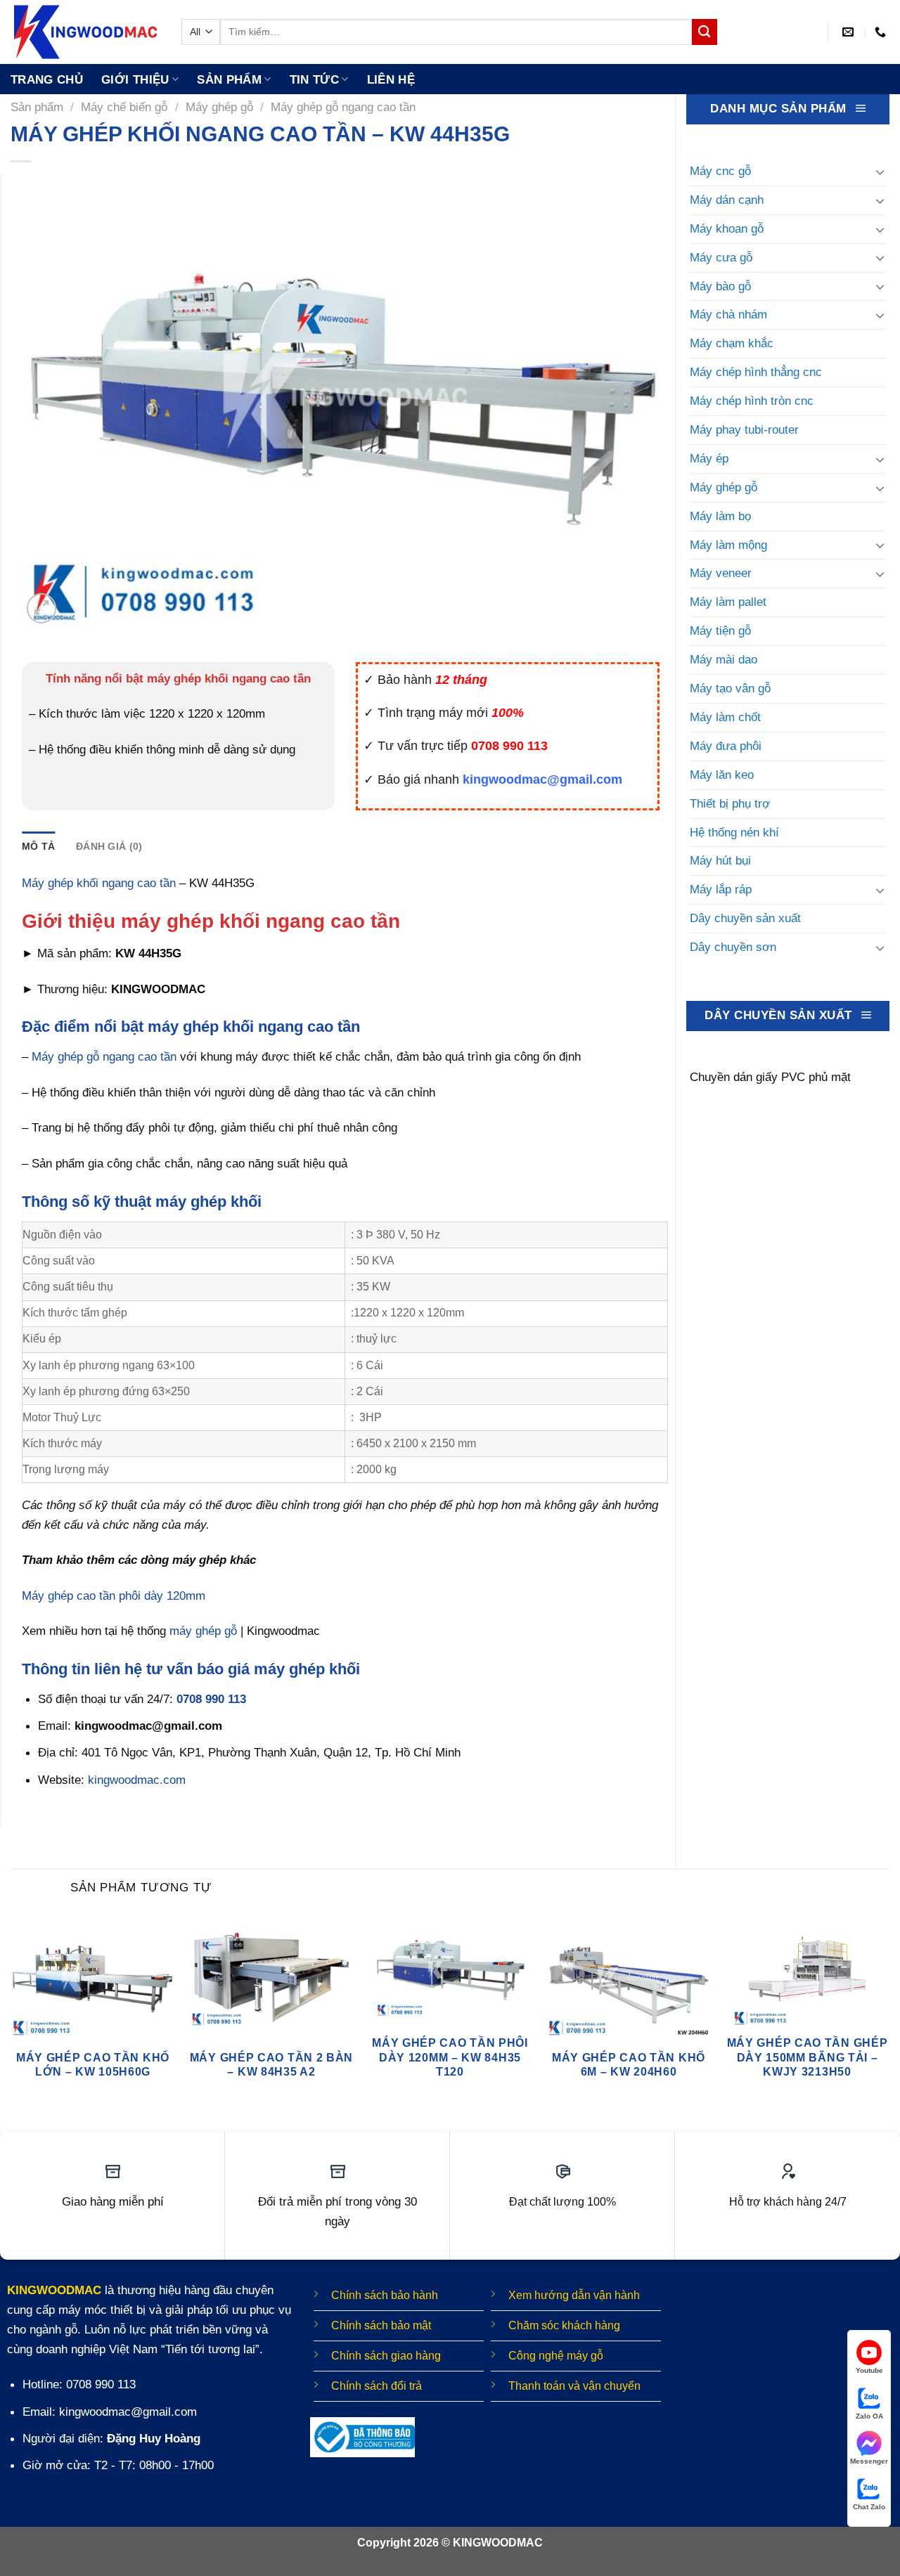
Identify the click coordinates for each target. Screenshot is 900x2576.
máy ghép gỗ (203, 1631)
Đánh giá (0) (109, 846)
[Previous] (11, 2015)
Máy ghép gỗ (219, 107)
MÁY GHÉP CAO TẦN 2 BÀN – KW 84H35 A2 (271, 2065)
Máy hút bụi (720, 860)
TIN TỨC (314, 79)
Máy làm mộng (728, 545)
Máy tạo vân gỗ (730, 688)
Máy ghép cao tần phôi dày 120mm (114, 1596)
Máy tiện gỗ (720, 630)
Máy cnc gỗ (720, 171)
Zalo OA (869, 2416)
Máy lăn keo (722, 775)
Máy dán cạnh (727, 200)
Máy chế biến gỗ (124, 107)
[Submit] (705, 32)
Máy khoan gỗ (727, 228)
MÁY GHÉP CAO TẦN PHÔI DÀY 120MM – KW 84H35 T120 (450, 2057)
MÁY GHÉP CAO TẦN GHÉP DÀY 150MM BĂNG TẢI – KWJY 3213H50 (808, 2057)
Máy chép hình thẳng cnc (756, 372)
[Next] (889, 2015)
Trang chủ (47, 79)
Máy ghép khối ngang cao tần (99, 883)
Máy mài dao (724, 659)
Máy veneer (721, 573)
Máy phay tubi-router (744, 429)
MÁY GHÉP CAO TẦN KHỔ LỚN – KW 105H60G (93, 2065)
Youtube (869, 2370)
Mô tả (38, 846)
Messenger (869, 2461)
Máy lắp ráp (721, 889)
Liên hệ (391, 79)
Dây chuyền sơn (733, 947)
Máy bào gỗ (720, 286)
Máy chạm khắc (732, 343)
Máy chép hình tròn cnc (752, 401)
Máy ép (709, 458)
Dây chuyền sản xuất (745, 918)
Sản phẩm (229, 79)
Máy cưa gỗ (721, 257)
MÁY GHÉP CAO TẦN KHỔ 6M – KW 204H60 (629, 2065)
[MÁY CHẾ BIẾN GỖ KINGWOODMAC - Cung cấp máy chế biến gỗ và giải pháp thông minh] (85, 32)
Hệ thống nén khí (734, 832)
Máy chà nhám (728, 314)
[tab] (38, 846)
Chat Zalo (869, 2507)
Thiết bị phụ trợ (730, 803)
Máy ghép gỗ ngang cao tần (343, 107)
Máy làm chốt (725, 717)
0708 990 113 (211, 1699)
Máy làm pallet (728, 602)
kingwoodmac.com (137, 1780)
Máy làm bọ (720, 516)
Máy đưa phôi (726, 746)
